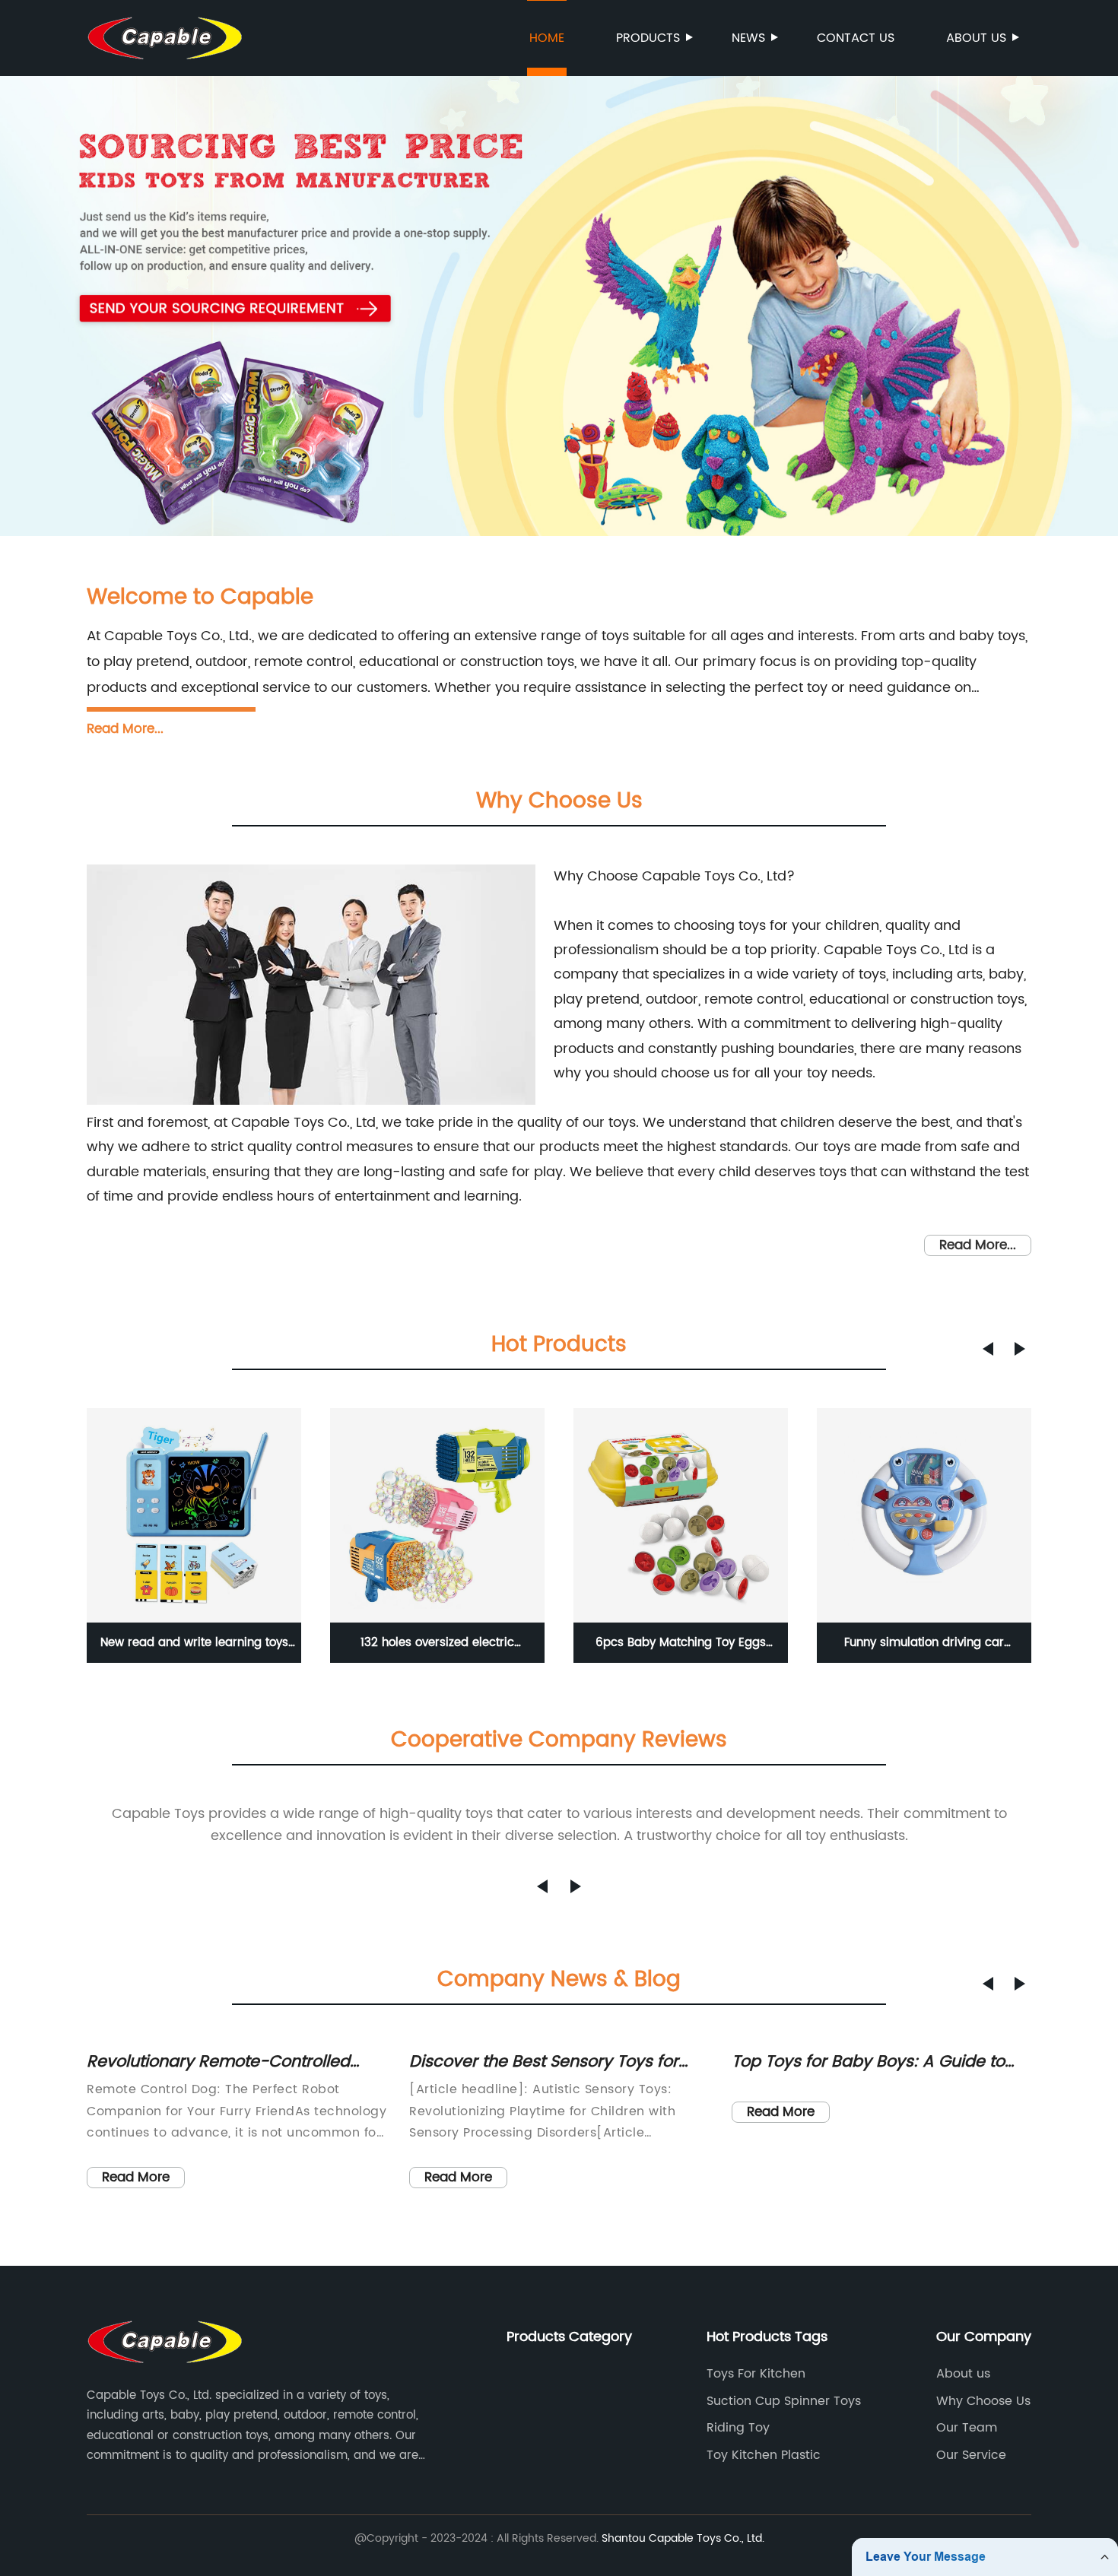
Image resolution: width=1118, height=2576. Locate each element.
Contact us (856, 38)
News (748, 38)
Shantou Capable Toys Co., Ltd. (683, 2538)
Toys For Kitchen (756, 2374)
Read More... (125, 729)
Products (648, 38)
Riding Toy (738, 2428)
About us (976, 38)
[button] (988, 1349)
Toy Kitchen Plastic (764, 2455)
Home (547, 38)
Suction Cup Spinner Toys (784, 2401)
